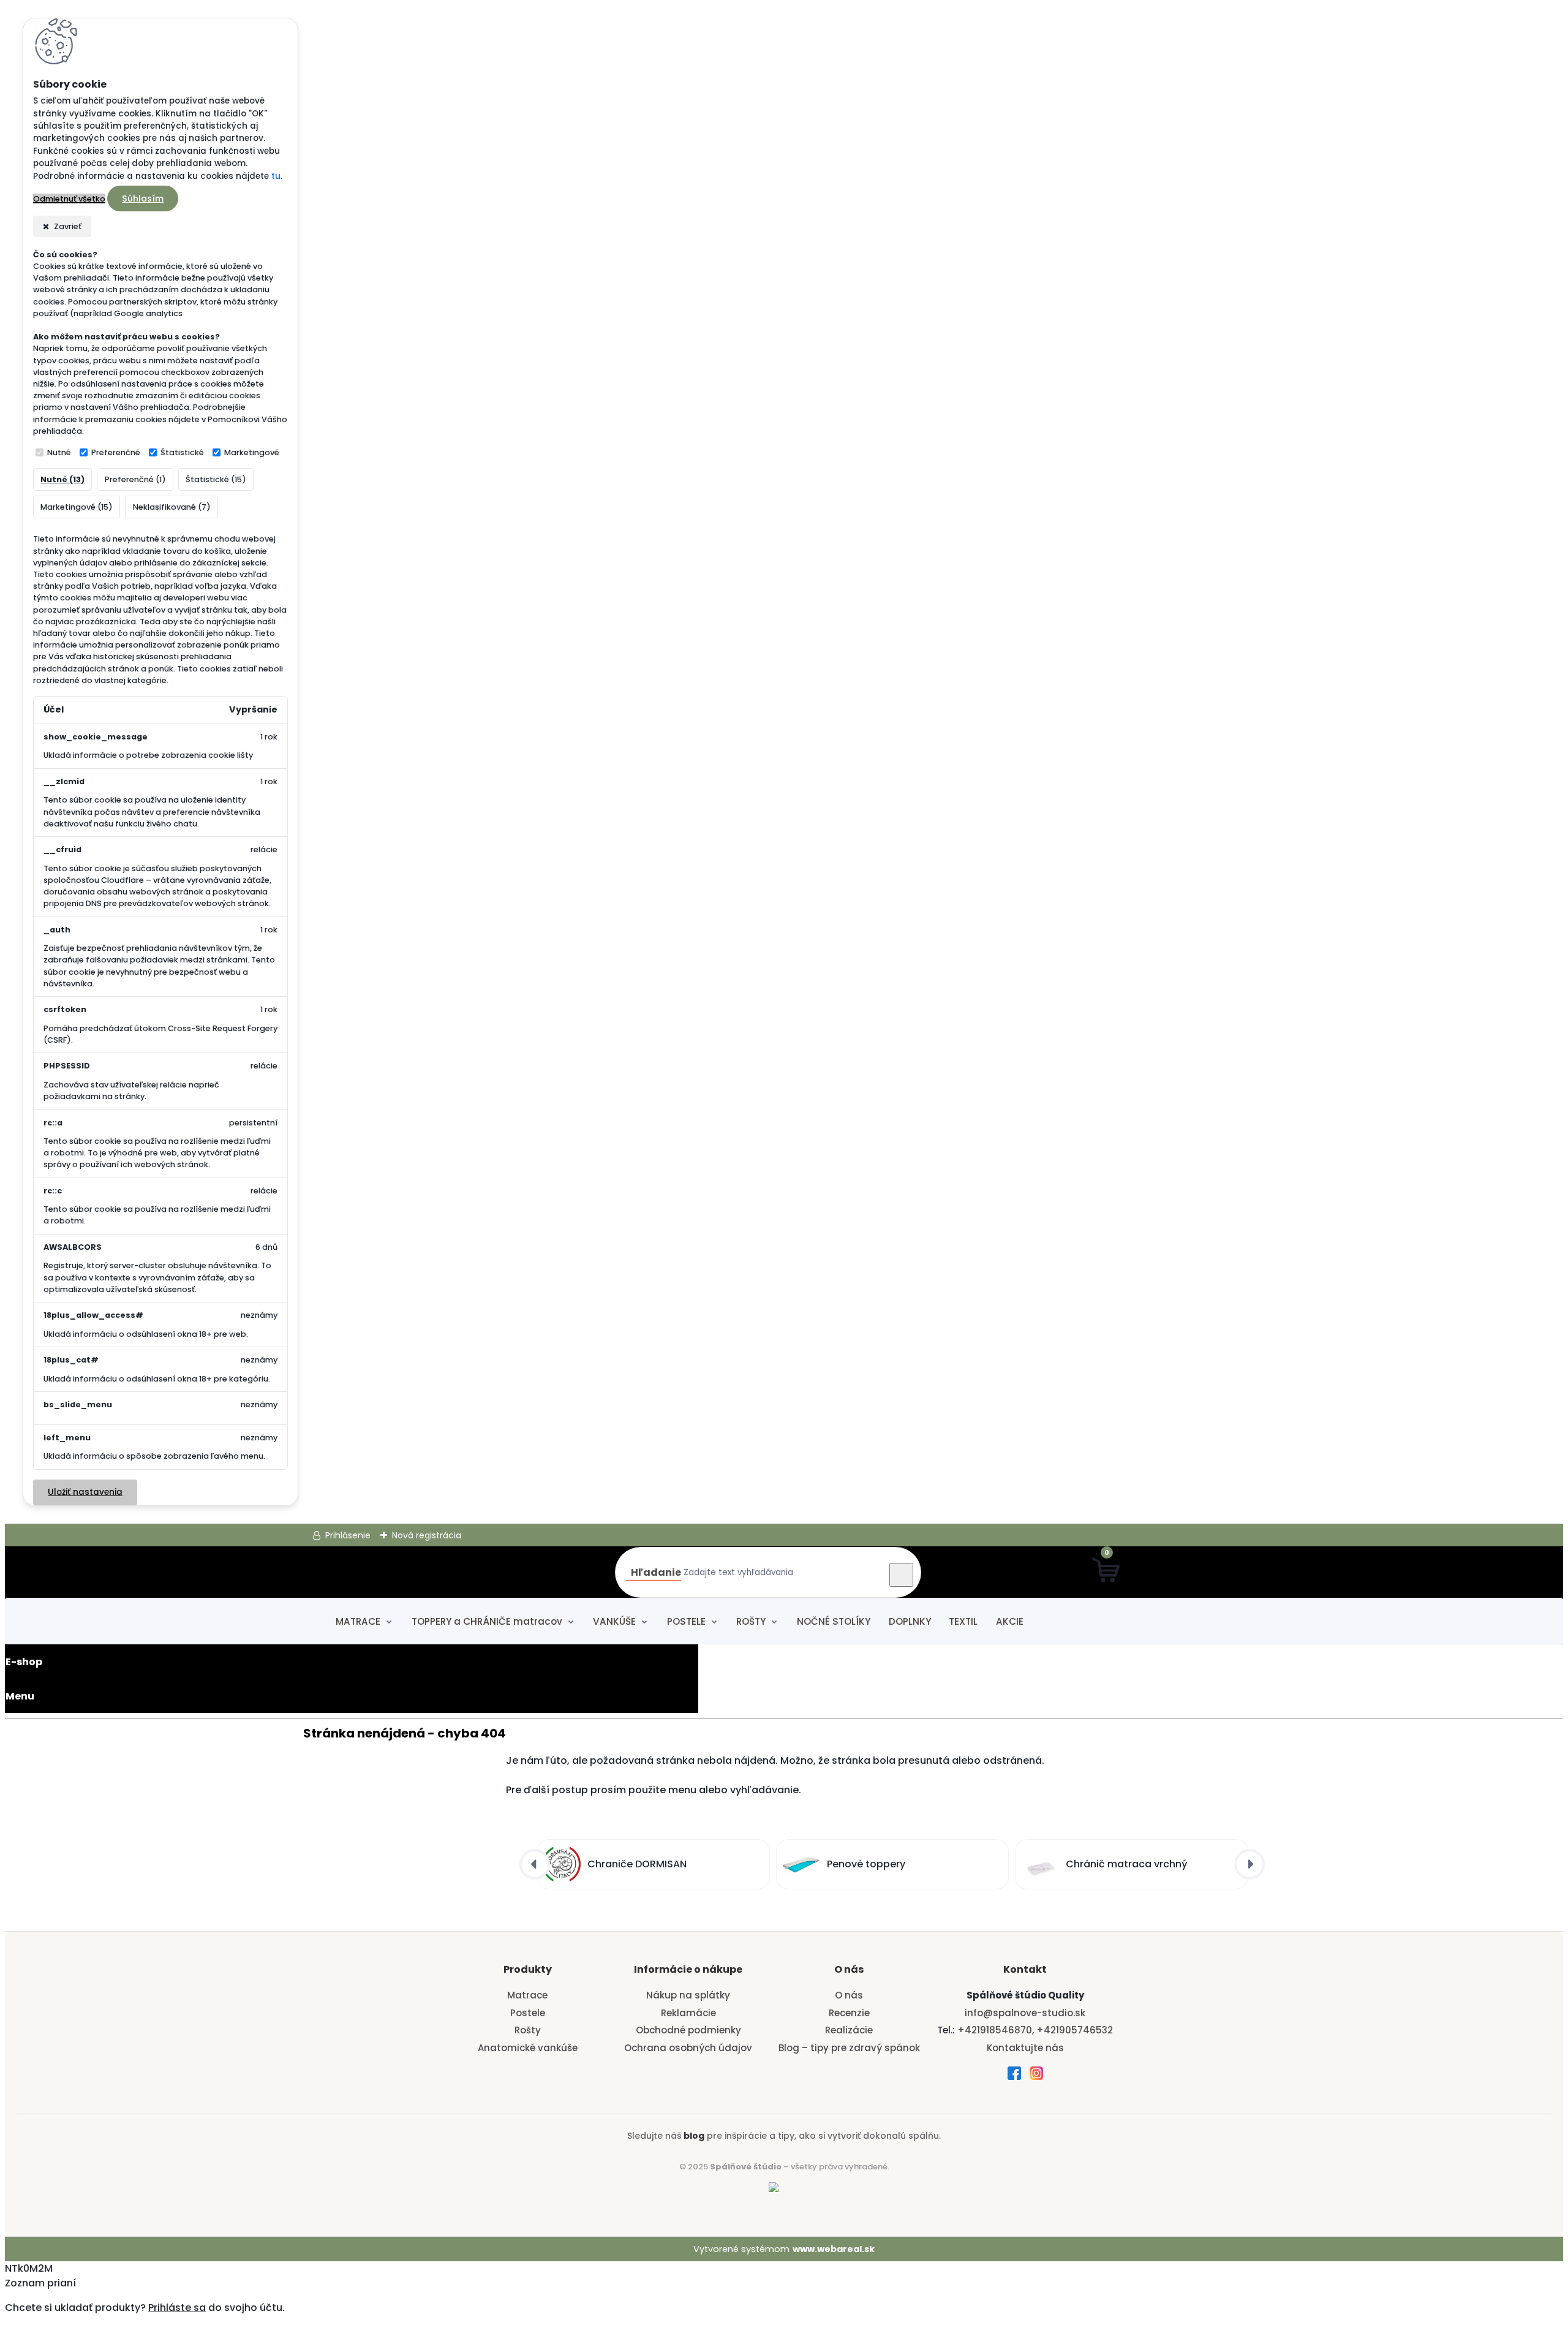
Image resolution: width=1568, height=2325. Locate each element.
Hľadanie (656, 1572)
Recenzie (849, 2013)
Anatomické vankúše (528, 2048)
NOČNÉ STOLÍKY (834, 1621)
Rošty (528, 2030)
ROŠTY (751, 1621)
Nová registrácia (427, 1535)
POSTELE (686, 1621)
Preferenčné (116, 452)
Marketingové (252, 452)
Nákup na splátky (688, 1995)
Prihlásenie (348, 1535)
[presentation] (535, 1864)
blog (694, 2136)
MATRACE (358, 1621)
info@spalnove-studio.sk (1025, 2013)
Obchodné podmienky (688, 2030)
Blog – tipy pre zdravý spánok (849, 2048)
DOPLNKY (910, 1621)
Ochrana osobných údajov (688, 2048)
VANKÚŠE (614, 1621)
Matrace (527, 1995)
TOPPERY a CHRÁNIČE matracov (487, 1621)
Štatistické (182, 452)
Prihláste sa (177, 2308)
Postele (528, 2013)
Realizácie (849, 2030)
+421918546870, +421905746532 (1035, 2030)
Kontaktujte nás (1025, 2048)
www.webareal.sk (834, 2249)
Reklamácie (688, 2013)
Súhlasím (143, 198)
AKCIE (1010, 1621)
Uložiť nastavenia (85, 1492)
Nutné (59, 452)
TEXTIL (963, 1621)
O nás (849, 1995)
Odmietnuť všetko (69, 199)
